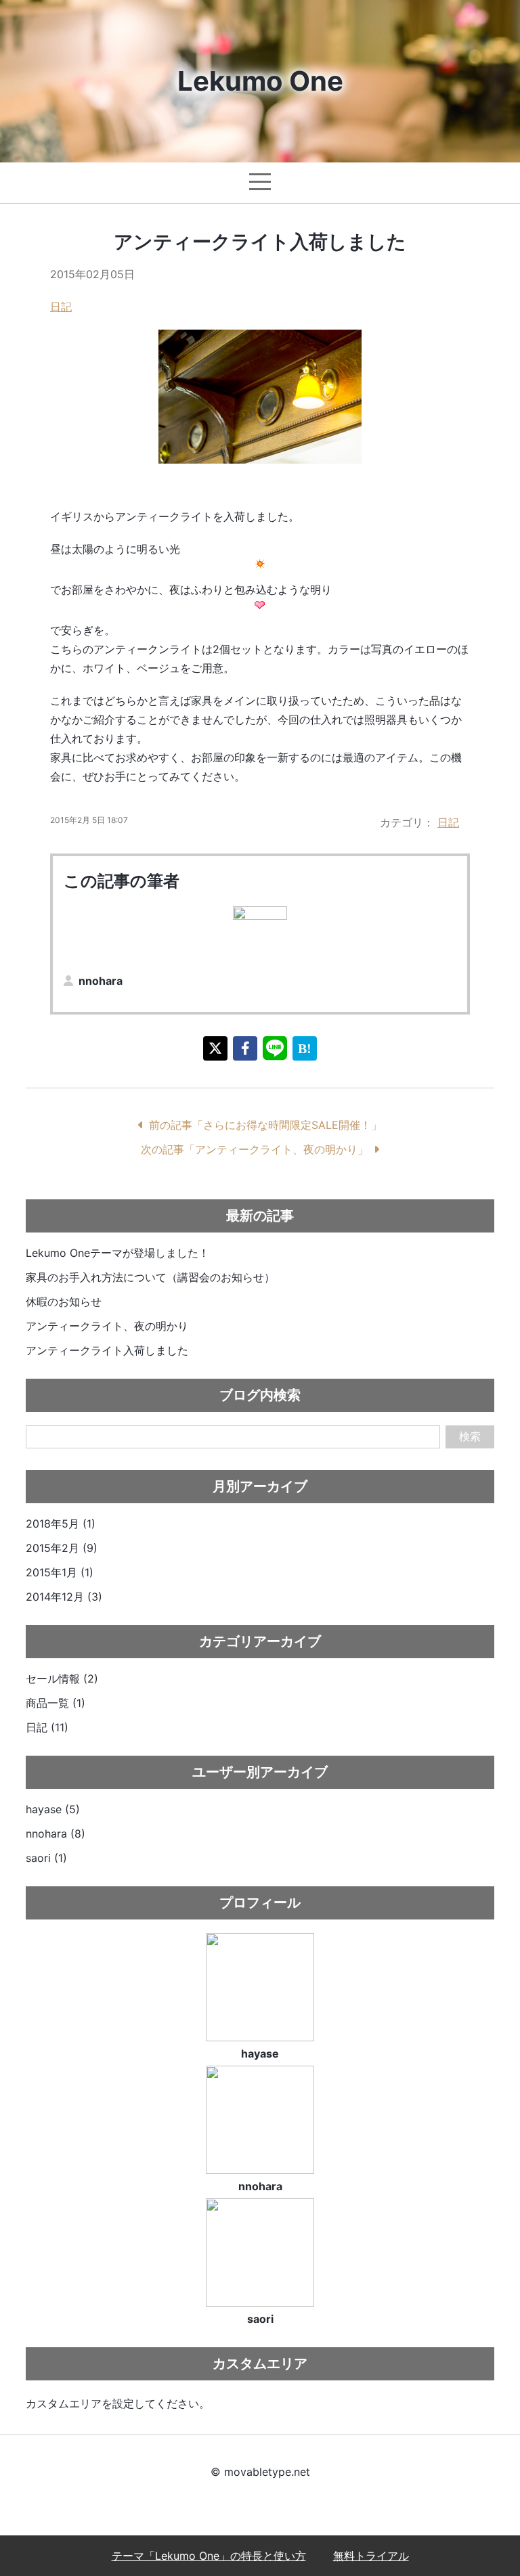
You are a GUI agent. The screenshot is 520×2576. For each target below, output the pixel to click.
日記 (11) (47, 1727)
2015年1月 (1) (60, 1572)
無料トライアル (371, 2556)
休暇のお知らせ (64, 1302)
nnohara (101, 981)
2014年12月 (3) (64, 1597)
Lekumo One (260, 81)
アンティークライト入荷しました (107, 1350)
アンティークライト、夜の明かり (107, 1326)
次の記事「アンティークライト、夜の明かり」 (255, 1149)
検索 (470, 1437)
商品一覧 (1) (56, 1703)
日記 (61, 307)
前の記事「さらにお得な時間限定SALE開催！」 (265, 1125)
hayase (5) (53, 1809)
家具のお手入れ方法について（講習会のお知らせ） (150, 1277)
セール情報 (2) (62, 1679)
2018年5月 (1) (61, 1524)
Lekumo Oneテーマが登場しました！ (117, 1253)
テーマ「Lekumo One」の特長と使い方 (209, 2556)
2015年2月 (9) (62, 1548)
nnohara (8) (56, 1834)
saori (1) (46, 1858)
